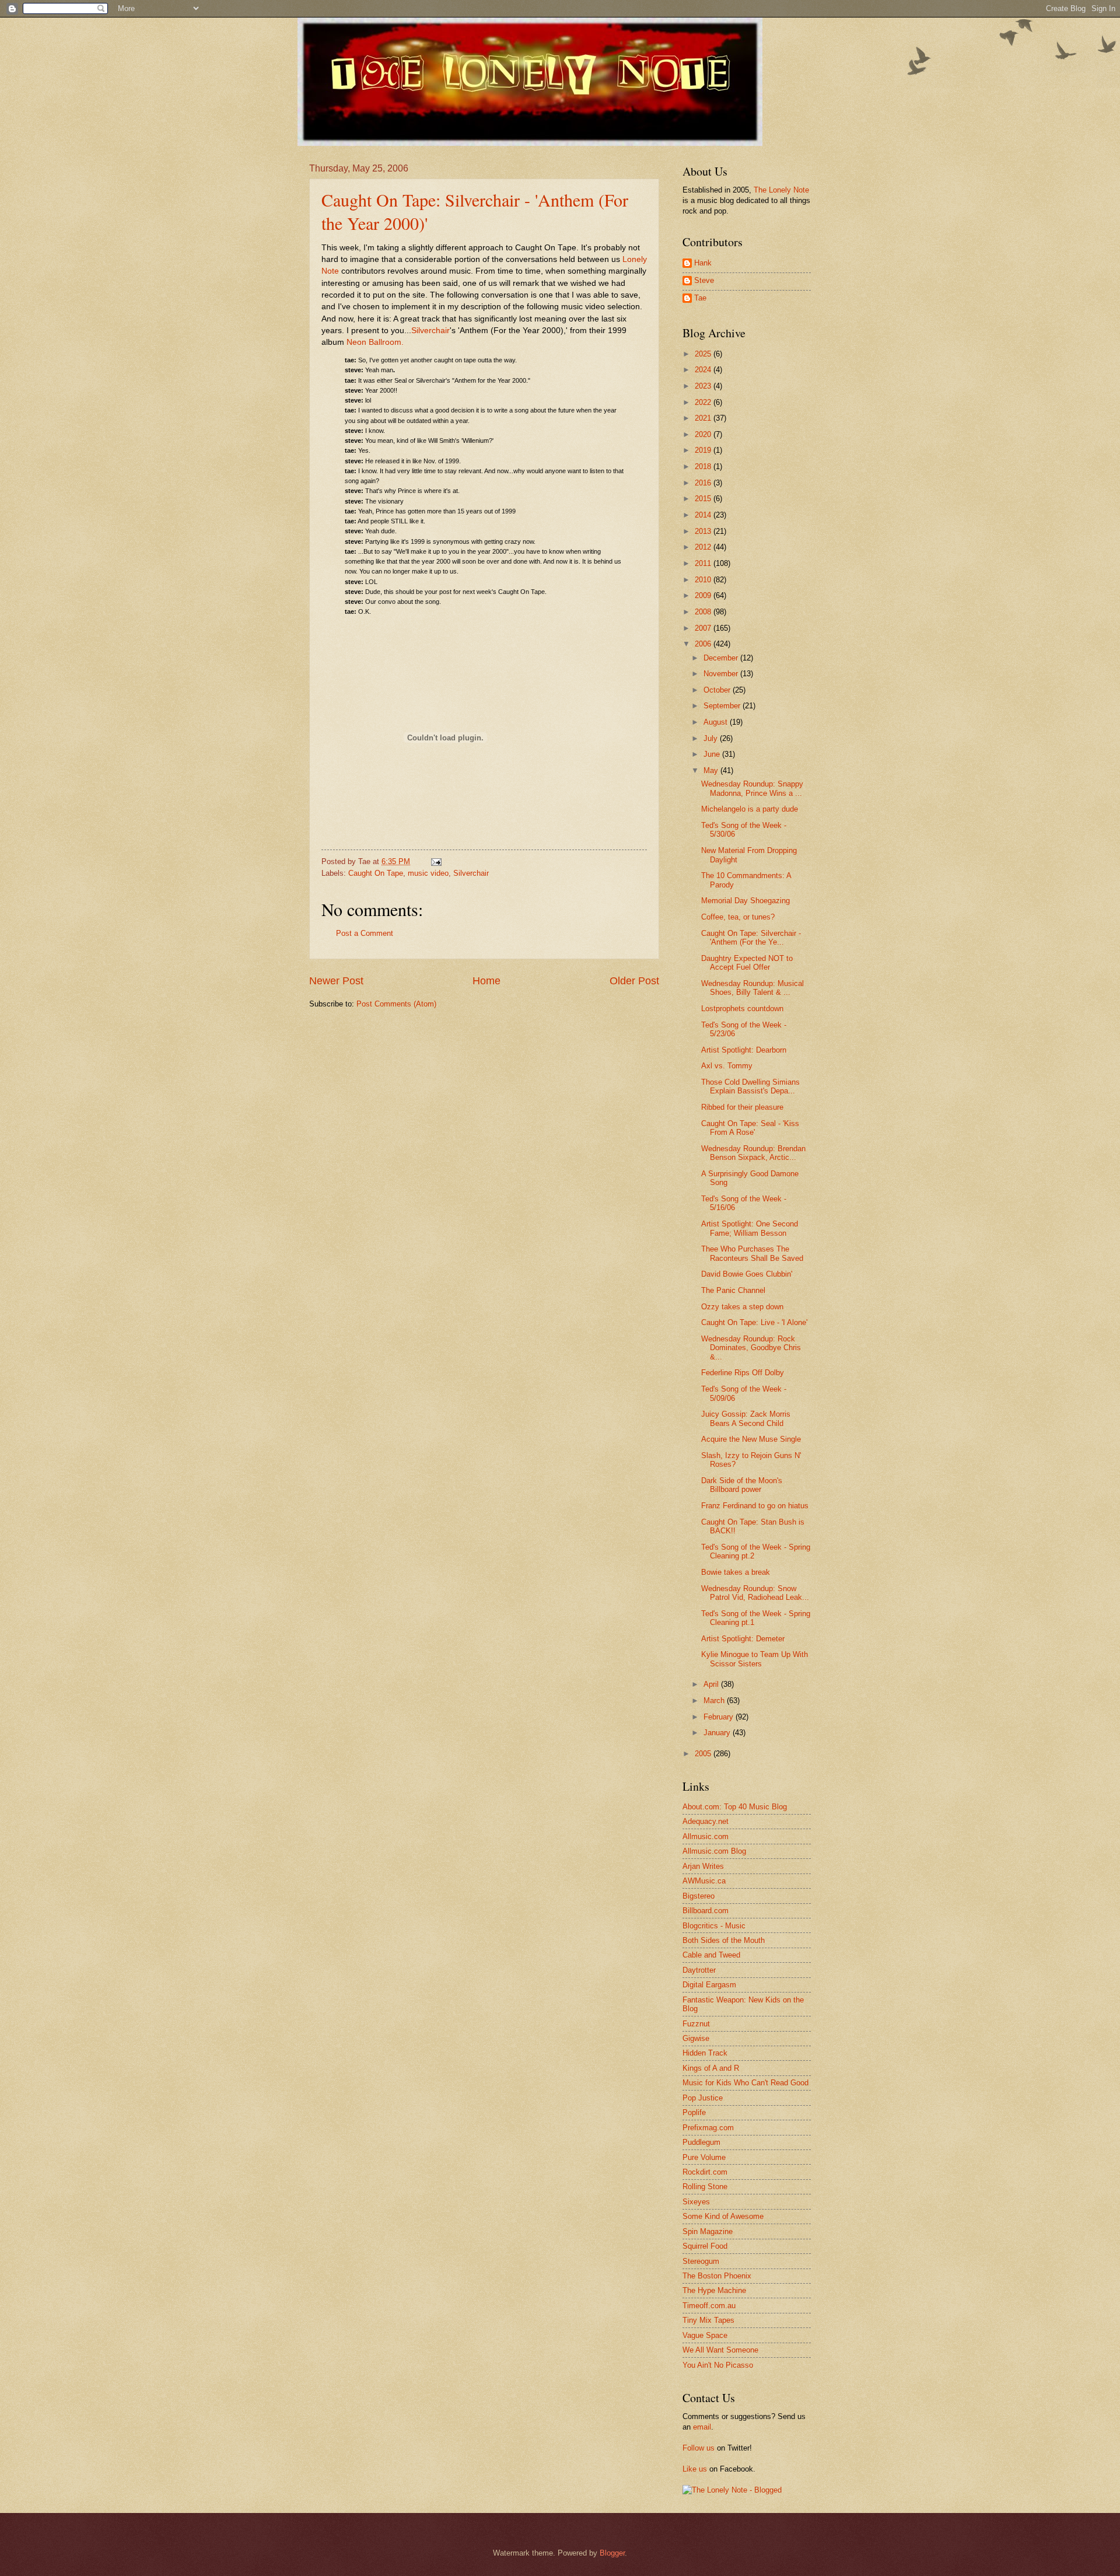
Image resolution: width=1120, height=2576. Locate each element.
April (712, 1684)
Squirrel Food (705, 2246)
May (712, 770)
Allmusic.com (706, 1836)
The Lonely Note (781, 190)
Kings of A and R (711, 2068)
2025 (704, 354)
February (720, 1717)
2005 (704, 1754)
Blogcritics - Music (714, 1926)
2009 (704, 595)
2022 (704, 402)
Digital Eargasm (709, 1985)
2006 (704, 644)
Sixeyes (696, 2202)
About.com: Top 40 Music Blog (735, 1807)
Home (487, 981)
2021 (704, 418)
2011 (704, 563)
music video (428, 873)
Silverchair (471, 873)
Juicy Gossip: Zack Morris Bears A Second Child (746, 1418)
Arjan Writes (703, 1866)
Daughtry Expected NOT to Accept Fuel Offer (747, 963)
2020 (704, 434)
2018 (704, 466)
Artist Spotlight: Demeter (743, 1639)
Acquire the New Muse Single (751, 1439)
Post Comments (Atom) (396, 1004)
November (722, 674)
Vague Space (705, 2335)
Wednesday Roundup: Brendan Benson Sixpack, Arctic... (753, 1153)
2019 (704, 450)
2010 (704, 580)
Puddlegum (701, 2142)
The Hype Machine (714, 2290)
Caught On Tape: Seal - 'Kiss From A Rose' (750, 1128)
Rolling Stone (705, 2187)
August (717, 722)
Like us (695, 2469)
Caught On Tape (376, 873)
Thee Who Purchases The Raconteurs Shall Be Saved (752, 1253)
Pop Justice (703, 2098)
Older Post (634, 981)
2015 (704, 499)
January (718, 1733)
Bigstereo (699, 1896)
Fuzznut (696, 2024)
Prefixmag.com (708, 2128)
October (718, 690)
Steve (704, 280)
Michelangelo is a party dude (750, 809)
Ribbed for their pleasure (742, 1107)
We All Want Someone (720, 2350)
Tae (700, 298)
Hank (703, 263)
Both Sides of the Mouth (724, 1940)
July (712, 738)
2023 (704, 386)
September (723, 706)
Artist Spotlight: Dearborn (744, 1050)
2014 (704, 515)
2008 (704, 612)
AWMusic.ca (704, 1881)
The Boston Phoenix (717, 2276)
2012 (704, 547)
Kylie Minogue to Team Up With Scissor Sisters (755, 1659)
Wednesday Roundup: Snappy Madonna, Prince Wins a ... (752, 788)
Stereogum (701, 2261)
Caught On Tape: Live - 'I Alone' (754, 1322)
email (702, 2427)
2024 (704, 370)
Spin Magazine (708, 2231)
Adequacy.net (706, 1821)
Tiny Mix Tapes (708, 2320)
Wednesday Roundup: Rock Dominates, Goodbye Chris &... (751, 1348)
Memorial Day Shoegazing (745, 901)
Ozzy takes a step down (742, 1307)
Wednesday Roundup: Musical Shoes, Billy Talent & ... (752, 988)
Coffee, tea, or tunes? (738, 917)
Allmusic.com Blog (714, 1851)
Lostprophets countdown (742, 1009)
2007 (704, 628)
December (722, 658)
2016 (704, 483)
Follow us (699, 2448)
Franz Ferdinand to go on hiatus (755, 1506)
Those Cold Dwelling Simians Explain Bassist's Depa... (750, 1086)
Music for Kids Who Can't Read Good (745, 2083)
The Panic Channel (733, 1290)
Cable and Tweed (711, 1955)
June (713, 754)
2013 (704, 531)
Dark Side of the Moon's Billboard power (742, 1485)
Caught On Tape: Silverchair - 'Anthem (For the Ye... (751, 938)
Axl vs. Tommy (727, 1066)
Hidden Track (705, 2053)
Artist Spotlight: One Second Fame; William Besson (750, 1228)
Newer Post (336, 981)
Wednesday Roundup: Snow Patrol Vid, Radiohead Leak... (755, 1593)
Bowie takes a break (736, 1572)
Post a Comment (365, 933)
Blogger (612, 2553)
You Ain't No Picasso (718, 2365)
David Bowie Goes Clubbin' (747, 1274)
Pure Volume (704, 2157)
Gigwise (696, 2038)
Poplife (694, 2112)
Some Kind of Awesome (723, 2216)
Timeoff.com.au (709, 2306)
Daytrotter (699, 1970)
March (715, 1701)
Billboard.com (706, 1911)
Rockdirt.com (705, 2172)
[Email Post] (435, 861)
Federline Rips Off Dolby (743, 1373)
